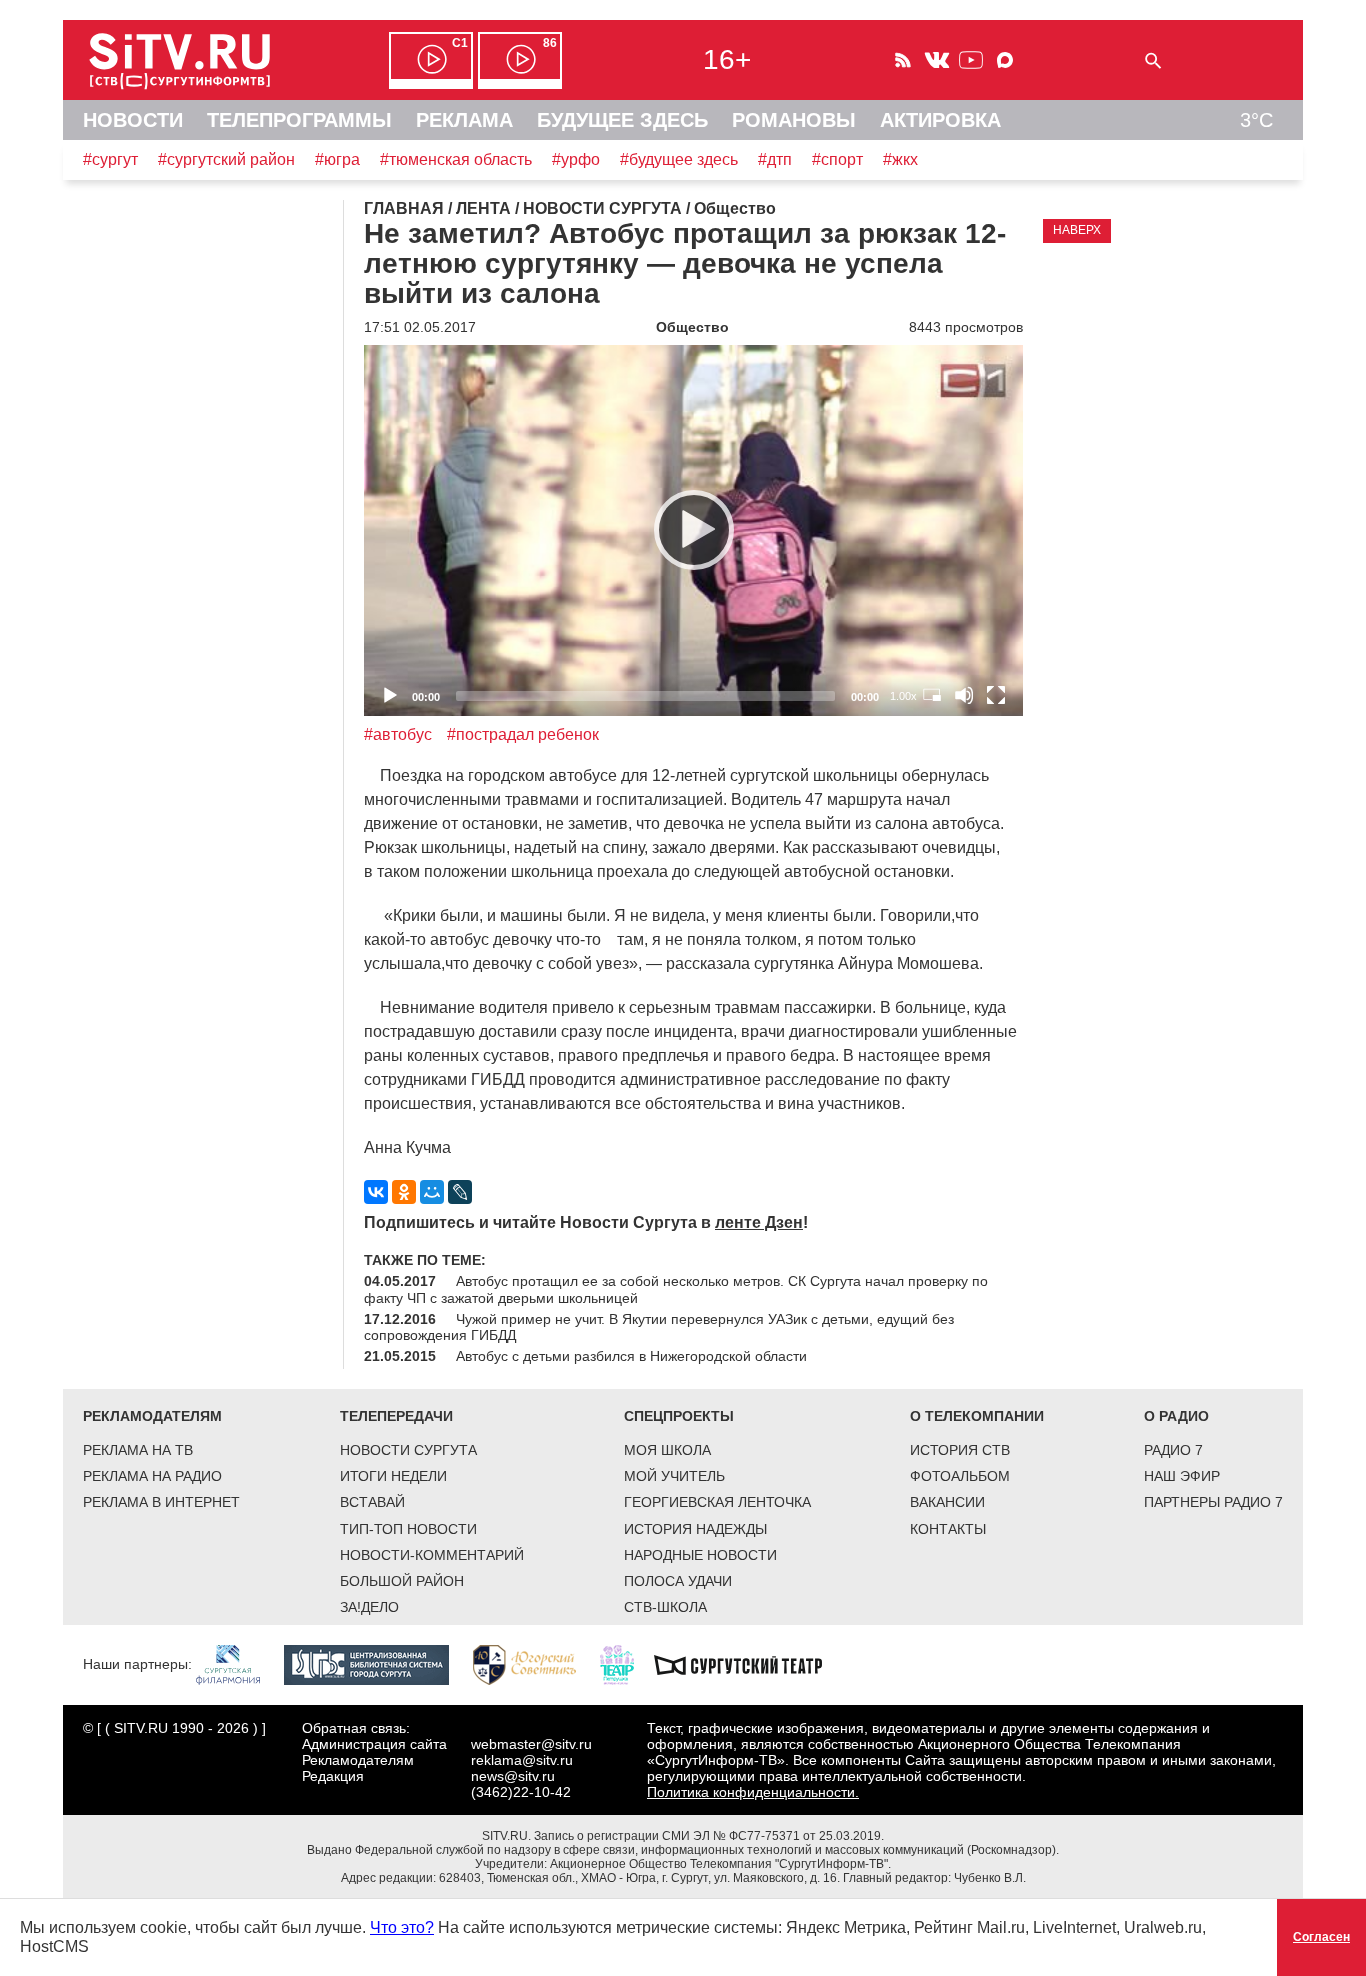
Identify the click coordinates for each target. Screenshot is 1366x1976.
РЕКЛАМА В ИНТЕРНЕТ (161, 1502)
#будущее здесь (679, 159)
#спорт (837, 159)
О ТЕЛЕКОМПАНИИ (977, 1416)
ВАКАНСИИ (947, 1502)
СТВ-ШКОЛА (665, 1607)
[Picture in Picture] (932, 695)
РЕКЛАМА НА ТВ (138, 1450)
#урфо (576, 159)
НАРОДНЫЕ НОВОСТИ (700, 1555)
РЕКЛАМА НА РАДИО (152, 1476)
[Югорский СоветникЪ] (534, 1664)
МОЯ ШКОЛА (667, 1450)
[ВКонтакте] (376, 1192)
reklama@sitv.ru (522, 1760)
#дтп (775, 159)
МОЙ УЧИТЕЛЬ (674, 1476)
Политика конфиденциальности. (753, 1792)
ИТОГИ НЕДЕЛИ (393, 1476)
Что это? (402, 1927)
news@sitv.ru (513, 1776)
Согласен (1321, 1937)
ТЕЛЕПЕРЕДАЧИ (396, 1416)
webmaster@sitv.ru (531, 1744)
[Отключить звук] (964, 695)
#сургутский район (226, 159)
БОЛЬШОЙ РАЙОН (402, 1581)
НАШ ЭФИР (1182, 1476)
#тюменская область (456, 159)
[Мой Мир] (432, 1192)
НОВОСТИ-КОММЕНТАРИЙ (432, 1555)
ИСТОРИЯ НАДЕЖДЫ (695, 1529)
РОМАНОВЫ (794, 120)
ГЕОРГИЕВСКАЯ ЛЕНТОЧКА (717, 1502)
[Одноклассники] (404, 1192)
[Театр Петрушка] (627, 1664)
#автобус (398, 734)
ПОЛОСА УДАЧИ (678, 1581)
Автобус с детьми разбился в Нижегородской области (631, 1356)
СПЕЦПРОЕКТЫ (679, 1416)
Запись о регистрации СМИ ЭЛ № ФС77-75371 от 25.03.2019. (709, 1836)
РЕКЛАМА (464, 120)
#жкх (900, 159)
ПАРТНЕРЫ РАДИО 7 (1213, 1502)
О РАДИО (1176, 1416)
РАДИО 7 (1173, 1450)
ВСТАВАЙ (372, 1502)
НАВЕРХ (1077, 230)
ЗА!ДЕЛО (369, 1607)
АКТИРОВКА (940, 120)
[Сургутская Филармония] (238, 1664)
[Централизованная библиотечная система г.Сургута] (376, 1664)
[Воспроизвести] (694, 530)
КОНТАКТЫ (948, 1529)
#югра (337, 159)
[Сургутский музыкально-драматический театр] (748, 1664)
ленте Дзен (759, 1222)
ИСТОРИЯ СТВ (960, 1450)
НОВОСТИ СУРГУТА (408, 1450)
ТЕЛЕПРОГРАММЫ (299, 120)
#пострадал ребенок (523, 734)
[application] (693, 530)
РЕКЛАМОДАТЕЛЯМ (152, 1416)
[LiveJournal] (460, 1192)
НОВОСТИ (133, 120)
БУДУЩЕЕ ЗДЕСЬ (622, 120)
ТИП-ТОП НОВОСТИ (408, 1529)
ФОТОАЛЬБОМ (960, 1476)
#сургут (110, 159)
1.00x (903, 696)
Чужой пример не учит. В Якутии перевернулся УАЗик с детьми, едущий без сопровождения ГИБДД (659, 1327)
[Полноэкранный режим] (996, 695)
